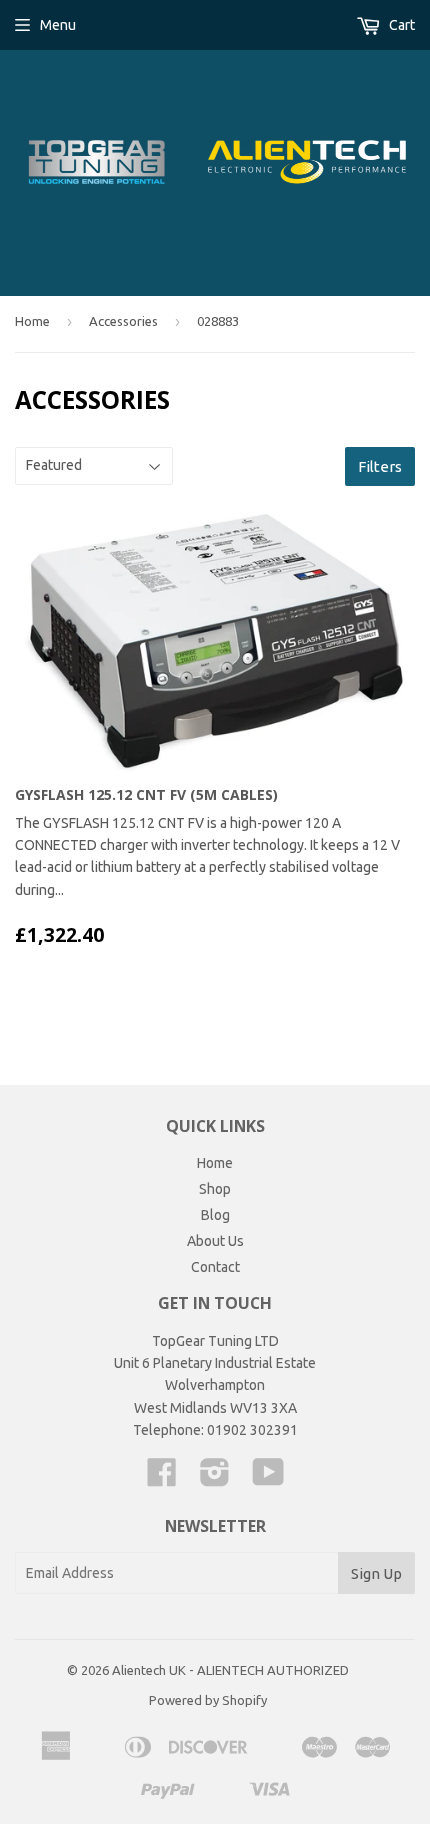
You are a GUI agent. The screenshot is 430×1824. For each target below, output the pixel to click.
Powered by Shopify (208, 1700)
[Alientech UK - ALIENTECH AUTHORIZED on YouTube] (268, 1479)
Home (32, 321)
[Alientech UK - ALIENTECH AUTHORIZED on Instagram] (215, 1479)
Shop (215, 1189)
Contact (215, 1267)
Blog (215, 1215)
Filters (380, 466)
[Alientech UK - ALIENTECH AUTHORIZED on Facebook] (162, 1479)
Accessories (123, 321)
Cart (400, 25)
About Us (215, 1241)
